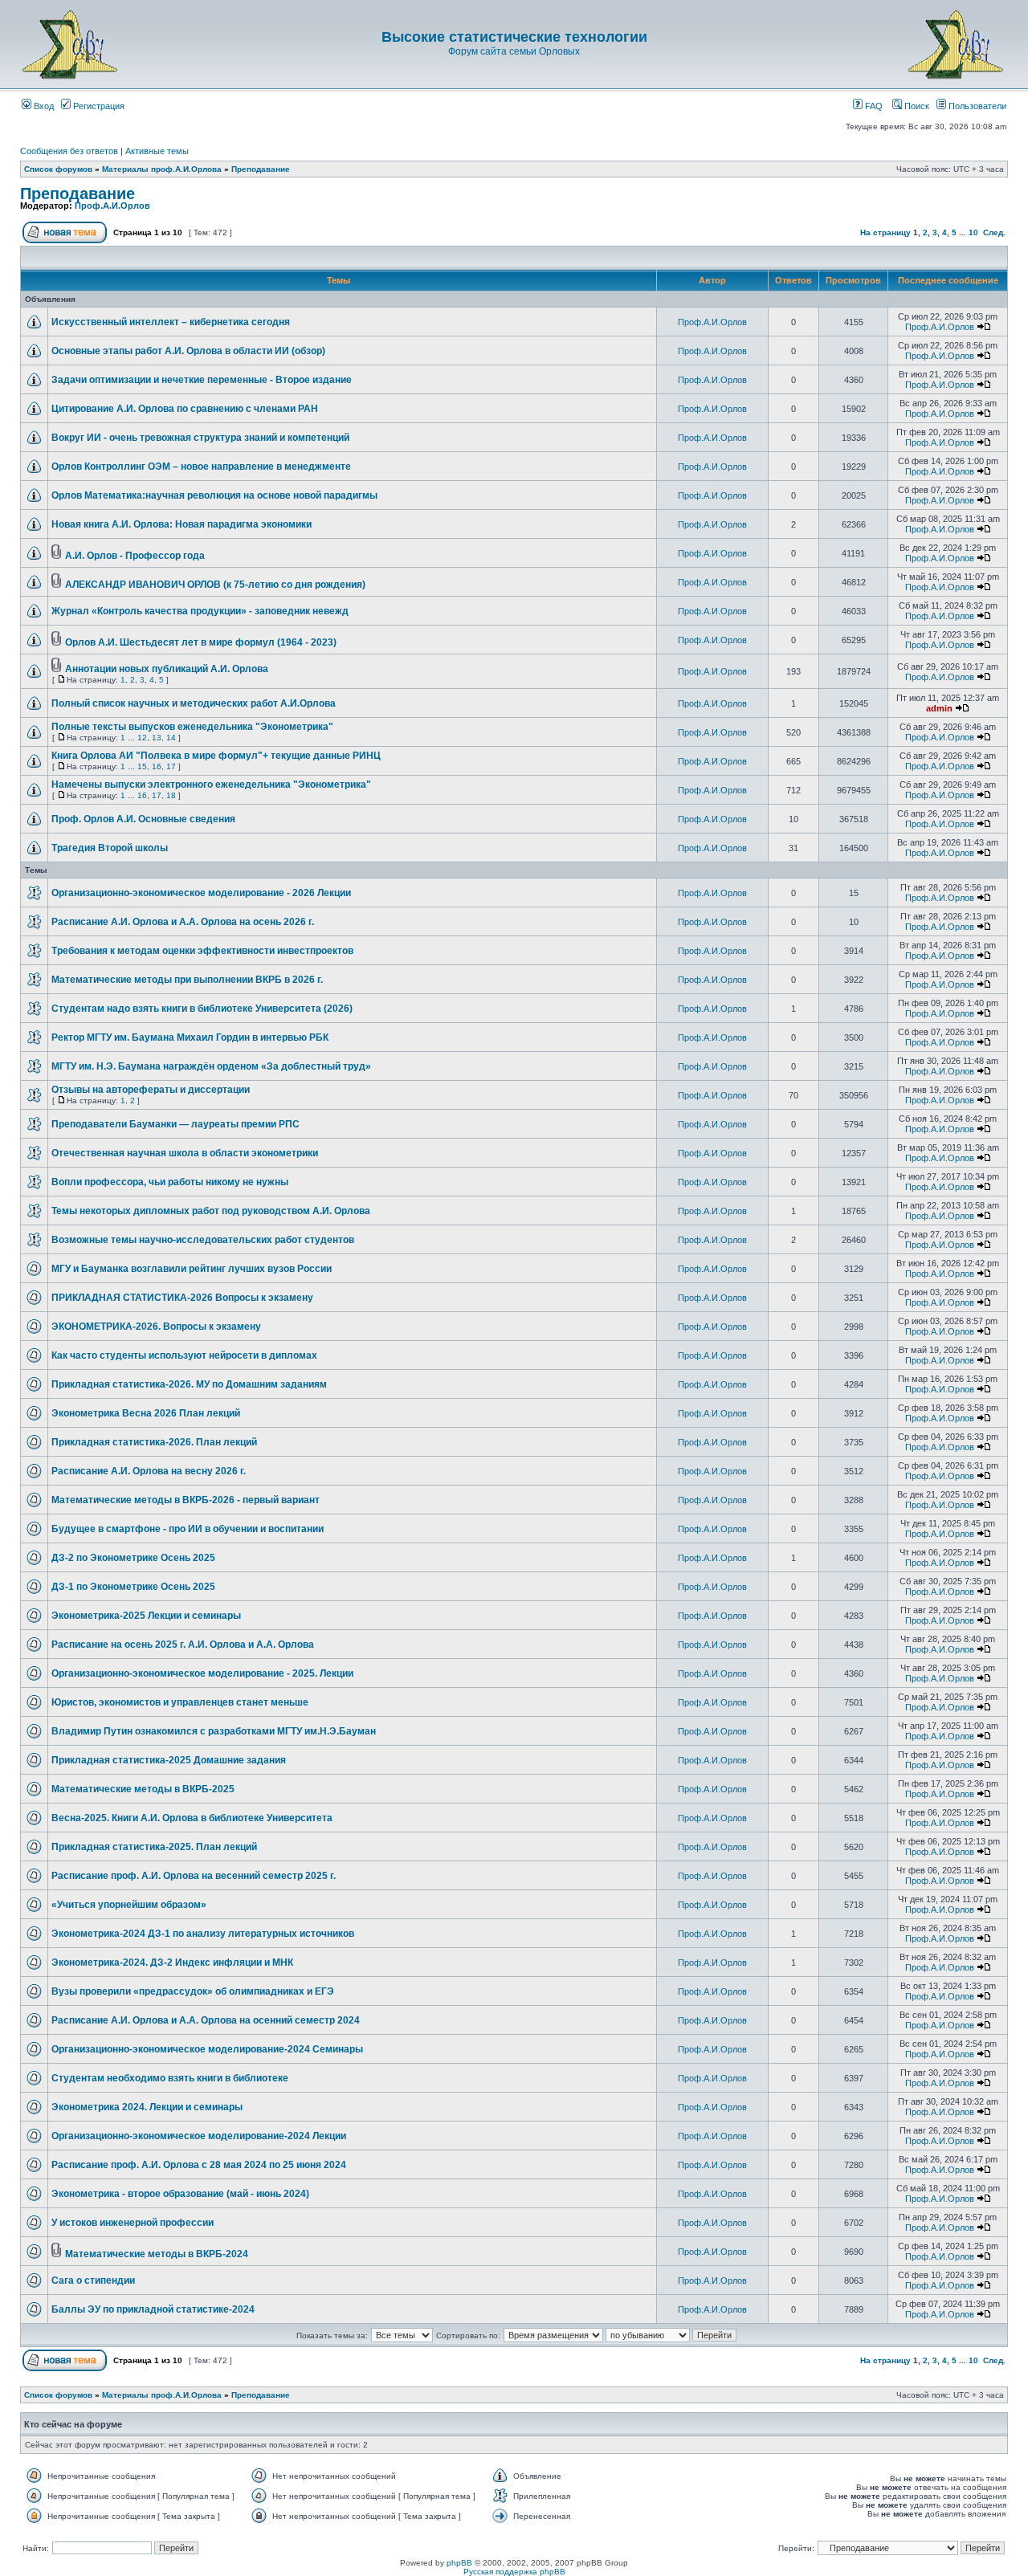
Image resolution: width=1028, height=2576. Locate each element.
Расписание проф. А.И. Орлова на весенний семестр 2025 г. (194, 1876)
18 (171, 795)
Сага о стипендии (93, 2280)
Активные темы (157, 151)
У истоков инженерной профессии (133, 2223)
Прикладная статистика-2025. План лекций (154, 1847)
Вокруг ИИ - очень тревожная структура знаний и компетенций (200, 438)
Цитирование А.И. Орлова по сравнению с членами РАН (185, 409)
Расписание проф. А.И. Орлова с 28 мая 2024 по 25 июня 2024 (199, 2165)
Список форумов (58, 169)
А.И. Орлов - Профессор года (135, 556)
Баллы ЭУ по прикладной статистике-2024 (153, 2309)
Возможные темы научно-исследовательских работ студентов (203, 1240)
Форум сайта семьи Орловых (514, 51)
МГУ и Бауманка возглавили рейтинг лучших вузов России (192, 1269)
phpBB (459, 2563)
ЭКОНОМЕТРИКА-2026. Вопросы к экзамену (156, 1327)
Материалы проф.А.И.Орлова (162, 169)
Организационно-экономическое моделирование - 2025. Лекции (202, 1673)
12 (142, 738)
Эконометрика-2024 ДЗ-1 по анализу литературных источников (203, 1934)
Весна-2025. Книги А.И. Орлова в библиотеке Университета (192, 1818)
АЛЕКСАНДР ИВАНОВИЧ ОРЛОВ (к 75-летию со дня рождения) (215, 585)
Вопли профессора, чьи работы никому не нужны (170, 1182)
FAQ (873, 106)
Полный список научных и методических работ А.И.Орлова (194, 703)
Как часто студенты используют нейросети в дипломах (184, 1355)
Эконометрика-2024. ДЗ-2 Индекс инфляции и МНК (172, 1963)
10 (973, 232)
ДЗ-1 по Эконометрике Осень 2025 (133, 1587)
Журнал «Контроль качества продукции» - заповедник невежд (200, 611)
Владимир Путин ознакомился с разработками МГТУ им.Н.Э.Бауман (214, 1731)
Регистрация (98, 106)
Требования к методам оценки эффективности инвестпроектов (202, 951)
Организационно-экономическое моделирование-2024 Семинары (207, 2049)
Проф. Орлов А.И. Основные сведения (143, 819)
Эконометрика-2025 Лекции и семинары (146, 1616)
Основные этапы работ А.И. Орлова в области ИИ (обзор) (188, 351)
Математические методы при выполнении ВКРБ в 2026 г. (187, 980)
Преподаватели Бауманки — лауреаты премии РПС (175, 1124)
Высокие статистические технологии (514, 37)
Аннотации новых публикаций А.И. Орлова (167, 669)
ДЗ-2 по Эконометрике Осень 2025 (133, 1558)
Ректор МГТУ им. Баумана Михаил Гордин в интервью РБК (190, 1037)
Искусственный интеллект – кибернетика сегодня (171, 322)
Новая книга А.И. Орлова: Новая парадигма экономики (182, 524)
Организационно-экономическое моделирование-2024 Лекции (199, 2136)
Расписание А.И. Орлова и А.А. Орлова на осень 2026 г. (183, 922)
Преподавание (261, 169)
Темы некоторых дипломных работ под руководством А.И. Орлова (211, 1211)
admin (939, 708)
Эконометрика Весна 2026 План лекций (146, 1413)
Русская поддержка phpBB (514, 2572)
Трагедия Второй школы (110, 848)
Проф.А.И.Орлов (112, 206)
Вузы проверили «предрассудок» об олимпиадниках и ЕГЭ (193, 1991)
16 (157, 766)
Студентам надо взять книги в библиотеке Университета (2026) (202, 1009)
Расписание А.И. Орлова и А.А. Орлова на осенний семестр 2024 (206, 2020)
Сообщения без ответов (69, 151)
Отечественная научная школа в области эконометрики (185, 1153)
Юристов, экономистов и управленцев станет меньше (180, 1702)
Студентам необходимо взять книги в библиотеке (170, 2078)
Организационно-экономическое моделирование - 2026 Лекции (201, 893)
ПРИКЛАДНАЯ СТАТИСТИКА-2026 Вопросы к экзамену (182, 1298)
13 (157, 738)
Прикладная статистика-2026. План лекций (154, 1442)
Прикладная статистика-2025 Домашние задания (169, 1760)
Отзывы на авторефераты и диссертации (151, 1090)
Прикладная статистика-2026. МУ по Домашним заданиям (189, 1384)
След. (994, 232)
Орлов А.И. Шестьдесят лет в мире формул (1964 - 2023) (201, 642)
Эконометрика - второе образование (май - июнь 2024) (180, 2194)
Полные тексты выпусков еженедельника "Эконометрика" (192, 727)
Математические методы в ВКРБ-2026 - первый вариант (186, 1500)
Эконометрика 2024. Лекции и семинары (147, 2107)
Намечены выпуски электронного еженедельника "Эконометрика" (211, 785)
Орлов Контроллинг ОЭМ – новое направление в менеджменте (201, 467)
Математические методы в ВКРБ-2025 (143, 1789)
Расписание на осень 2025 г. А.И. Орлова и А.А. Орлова (183, 1645)
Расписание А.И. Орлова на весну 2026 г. (149, 1471)
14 (171, 738)
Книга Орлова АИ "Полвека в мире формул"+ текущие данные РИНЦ (216, 756)
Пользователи (976, 106)
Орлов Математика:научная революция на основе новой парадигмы (214, 495)
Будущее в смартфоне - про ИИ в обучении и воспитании (188, 1529)
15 (142, 766)
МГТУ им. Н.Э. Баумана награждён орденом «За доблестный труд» (211, 1066)
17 (171, 766)
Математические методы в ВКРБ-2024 (157, 2254)
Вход (43, 106)
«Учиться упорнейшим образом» (129, 1905)
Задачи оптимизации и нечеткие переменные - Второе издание (202, 380)
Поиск (916, 106)
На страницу (885, 232)
